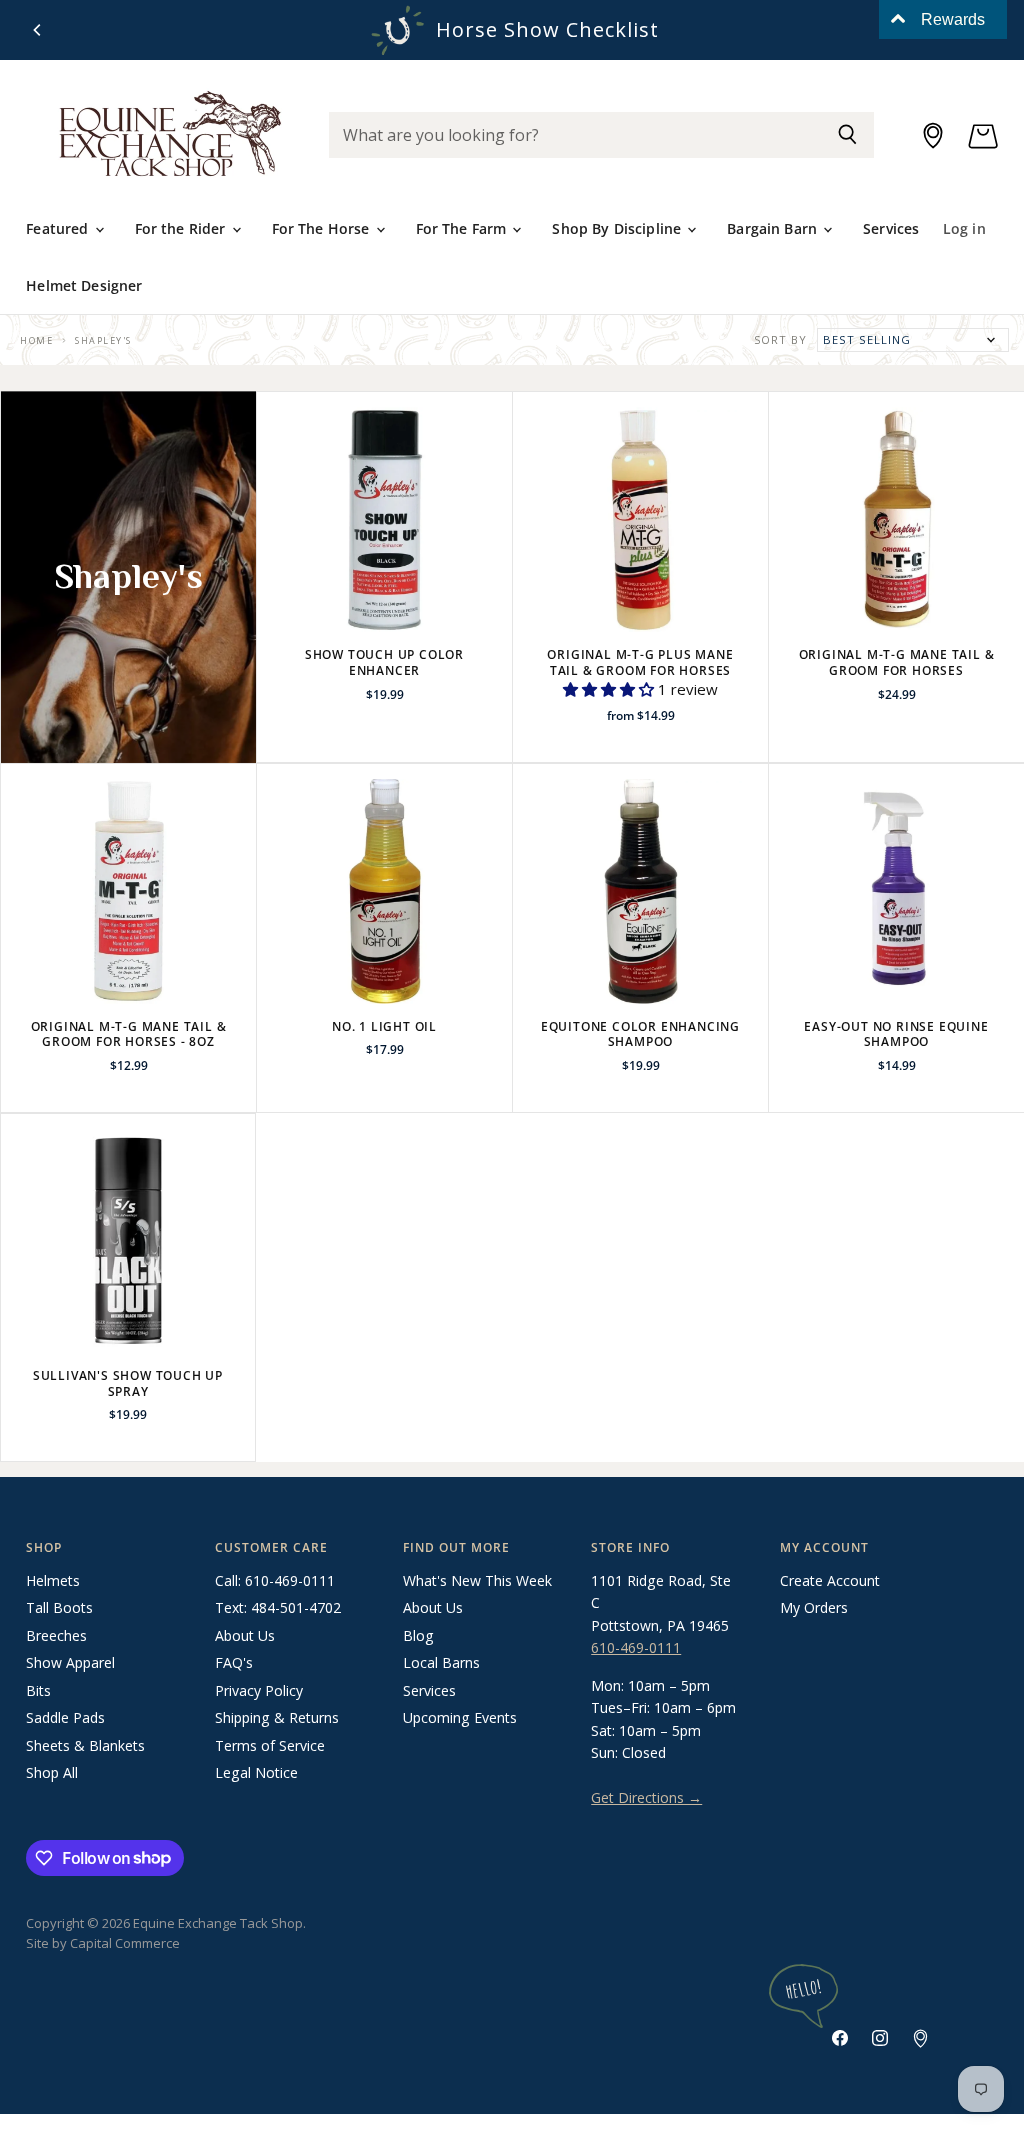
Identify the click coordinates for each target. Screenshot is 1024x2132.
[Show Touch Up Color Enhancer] (384, 519)
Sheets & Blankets (85, 1745)
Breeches (56, 1635)
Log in (964, 228)
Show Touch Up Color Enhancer (384, 662)
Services (891, 228)
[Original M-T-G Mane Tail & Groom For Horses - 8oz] (128, 891)
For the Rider (182, 228)
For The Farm (463, 228)
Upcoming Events (460, 1717)
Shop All (52, 1772)
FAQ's (234, 1662)
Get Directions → (646, 1797)
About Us (245, 1635)
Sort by (780, 340)
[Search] (847, 135)
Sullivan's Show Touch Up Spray (128, 1383)
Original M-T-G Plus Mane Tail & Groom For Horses (640, 662)
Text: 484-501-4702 (278, 1607)
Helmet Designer (84, 285)
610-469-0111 (636, 1647)
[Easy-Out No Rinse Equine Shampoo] (896, 891)
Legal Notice (256, 1772)
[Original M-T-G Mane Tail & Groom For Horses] (896, 519)
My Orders (814, 1607)
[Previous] (38, 30)
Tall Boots (59, 1607)
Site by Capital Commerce (103, 1943)
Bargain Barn (774, 228)
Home (36, 340)
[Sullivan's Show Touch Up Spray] (128, 1241)
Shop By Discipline (618, 228)
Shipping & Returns (277, 1717)
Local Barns (441, 1662)
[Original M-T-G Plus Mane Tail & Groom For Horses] (640, 519)
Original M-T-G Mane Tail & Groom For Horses (897, 662)
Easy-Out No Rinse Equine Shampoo (896, 1034)
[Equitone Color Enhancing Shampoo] (640, 891)
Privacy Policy (259, 1690)
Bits (38, 1690)
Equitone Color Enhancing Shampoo (640, 1034)
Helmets (53, 1580)
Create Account (830, 1580)
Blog (418, 1635)
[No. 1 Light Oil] (384, 891)
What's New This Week (477, 1580)
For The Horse (323, 228)
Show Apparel (70, 1662)
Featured (59, 228)
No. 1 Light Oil (384, 1026)
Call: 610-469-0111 (275, 1580)
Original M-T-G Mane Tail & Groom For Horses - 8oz (129, 1034)
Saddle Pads (65, 1717)
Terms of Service (270, 1745)
